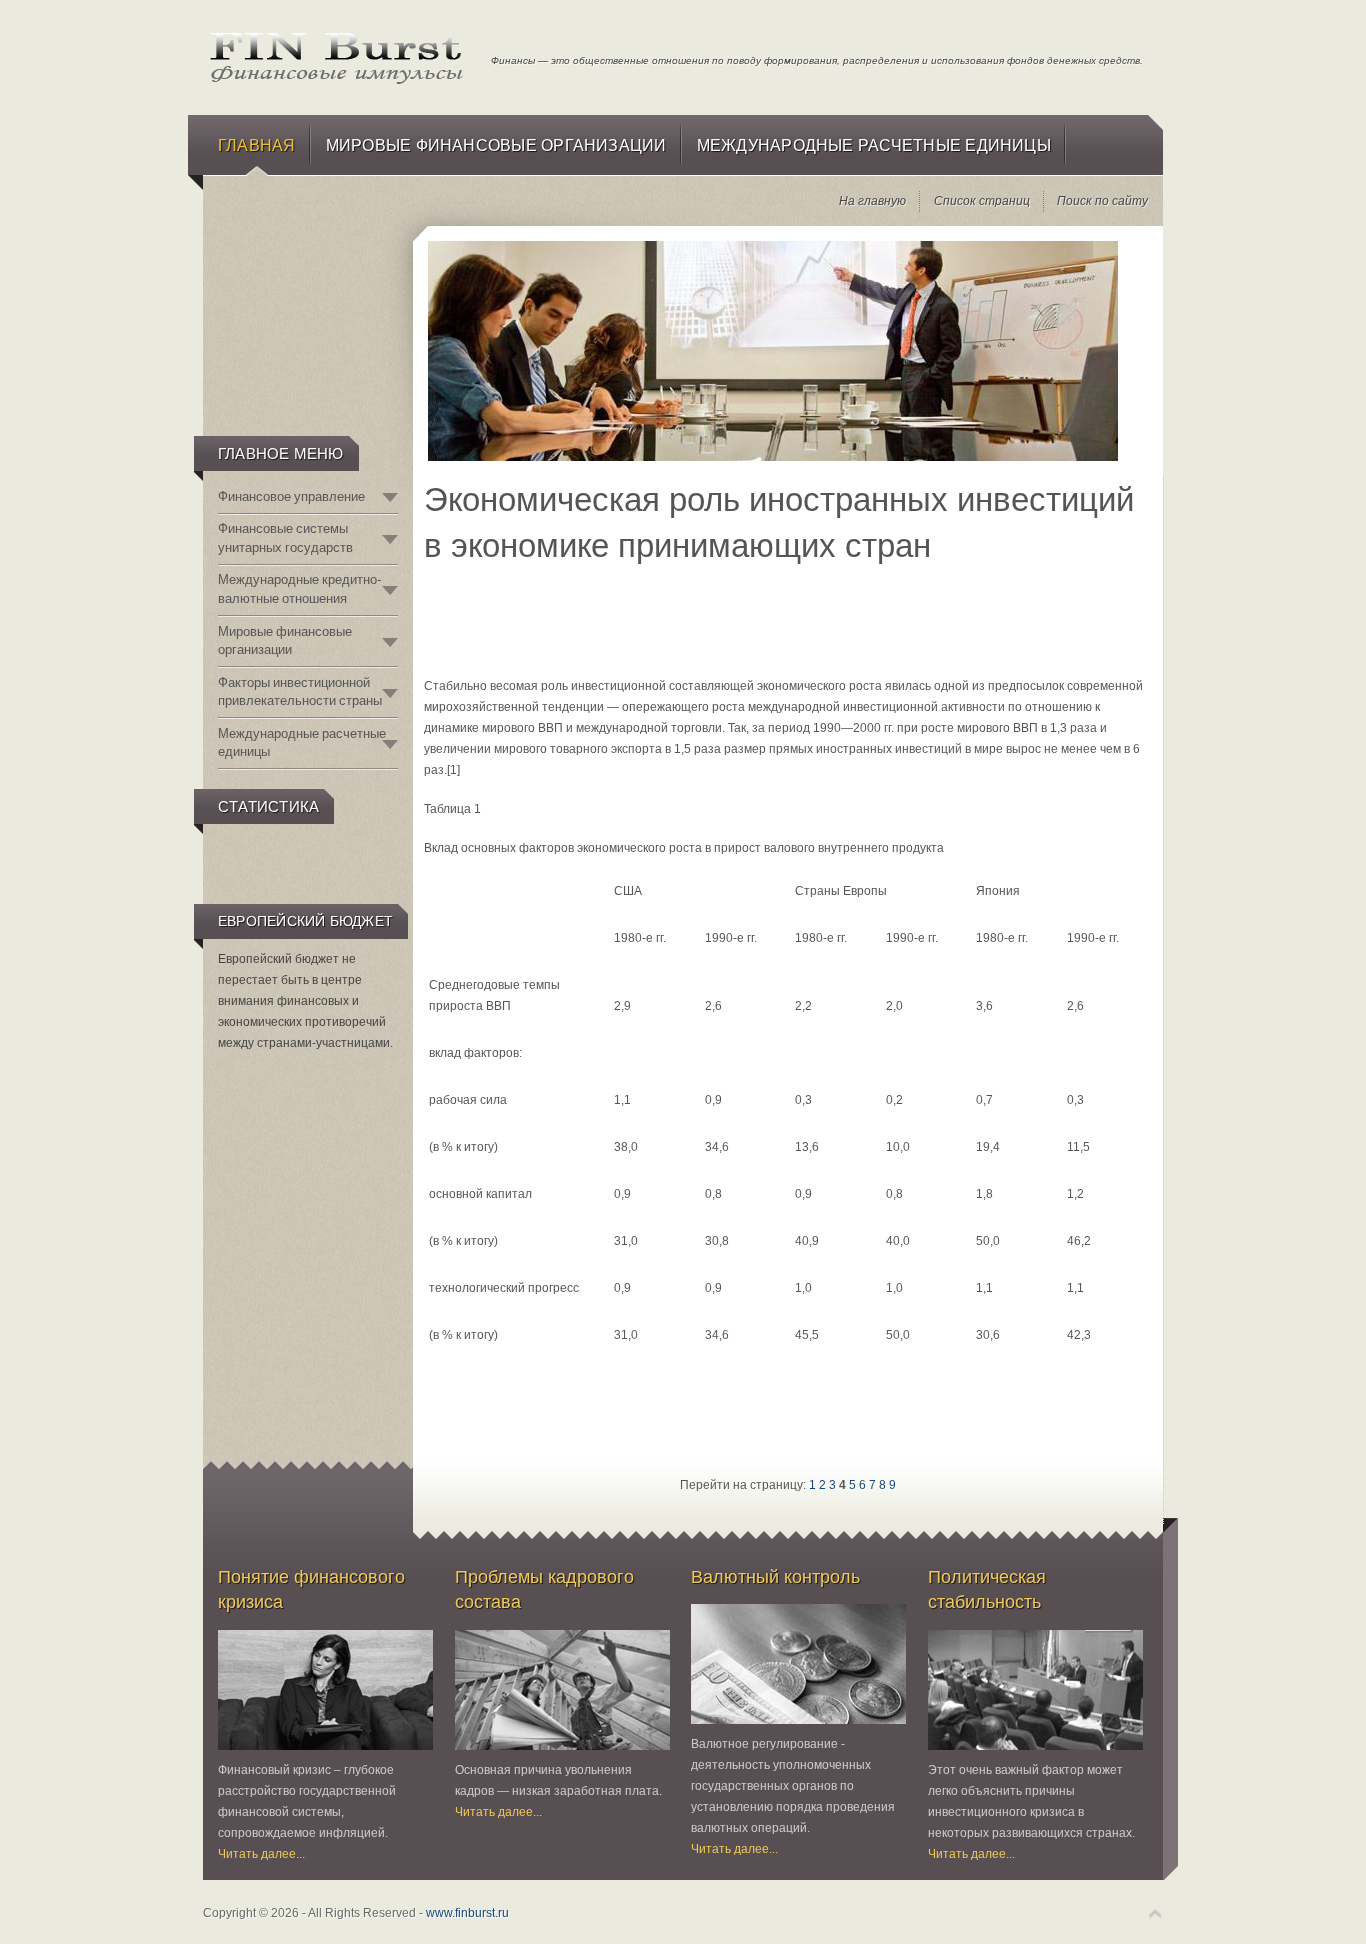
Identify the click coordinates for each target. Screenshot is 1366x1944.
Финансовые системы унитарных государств (285, 537)
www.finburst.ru (467, 1913)
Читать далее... (261, 1854)
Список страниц (982, 201)
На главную (872, 201)
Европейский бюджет (305, 921)
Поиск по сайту (1102, 201)
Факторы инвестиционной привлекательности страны (300, 691)
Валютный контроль (775, 1576)
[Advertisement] (306, 326)
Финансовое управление (291, 496)
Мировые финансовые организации (285, 640)
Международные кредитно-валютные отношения (300, 588)
